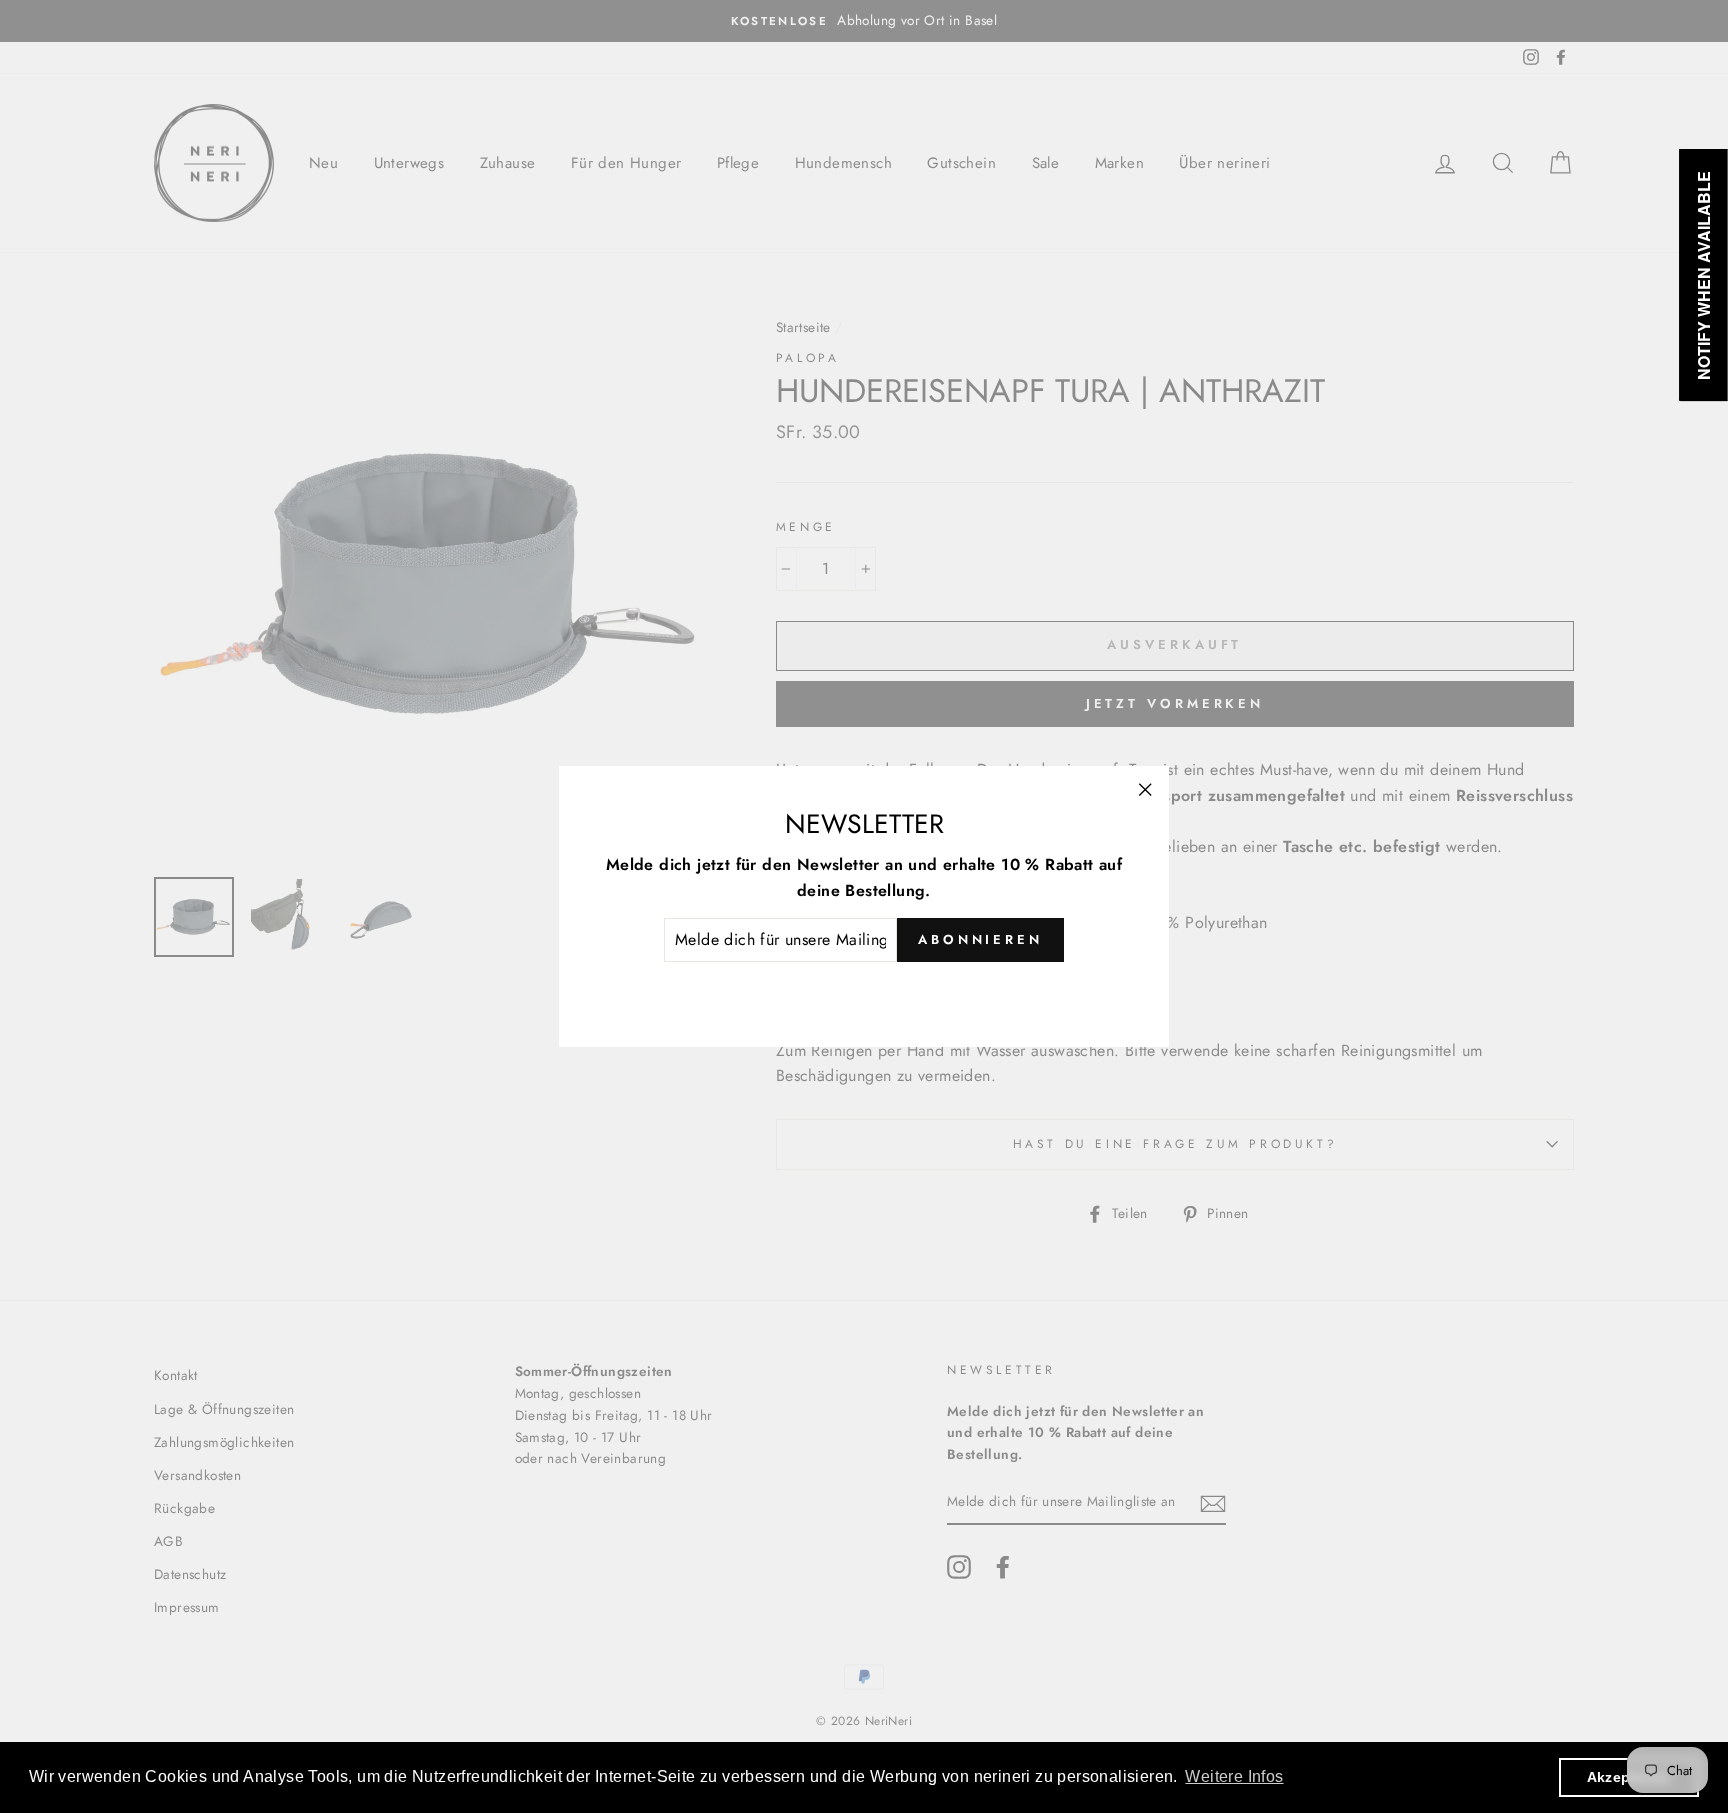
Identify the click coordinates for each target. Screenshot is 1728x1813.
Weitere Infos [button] (1234, 1776)
